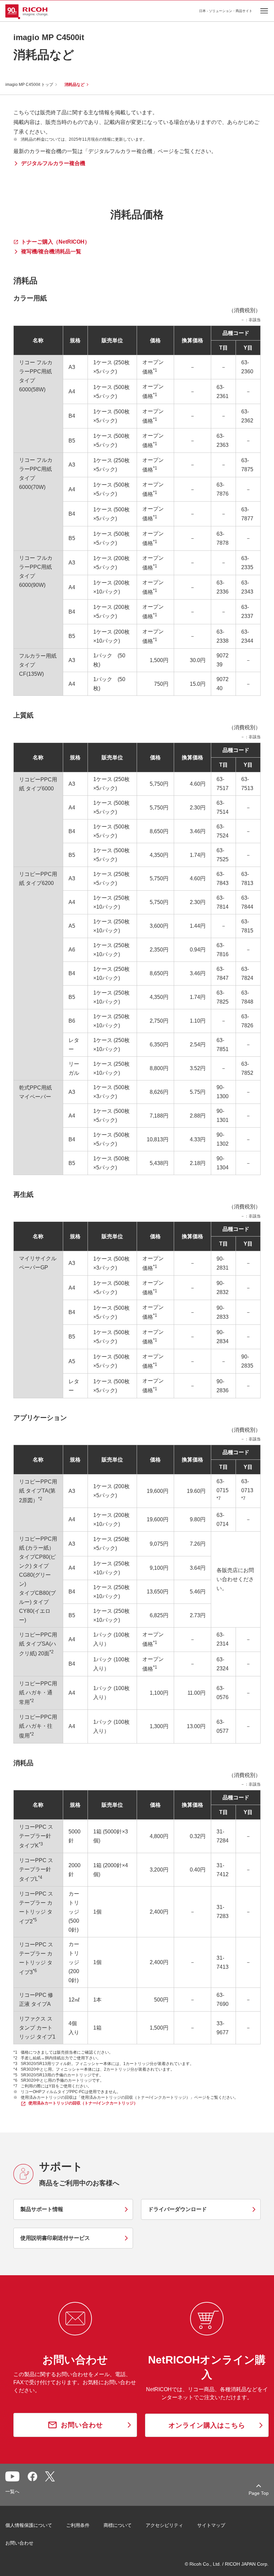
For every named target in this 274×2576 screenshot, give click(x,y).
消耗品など (75, 85)
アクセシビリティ (164, 2525)
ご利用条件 (78, 2525)
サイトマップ (211, 2525)
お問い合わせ (19, 2543)
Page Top (259, 2493)
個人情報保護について (29, 2525)
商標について (118, 2525)
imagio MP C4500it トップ (29, 85)
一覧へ (12, 2491)
